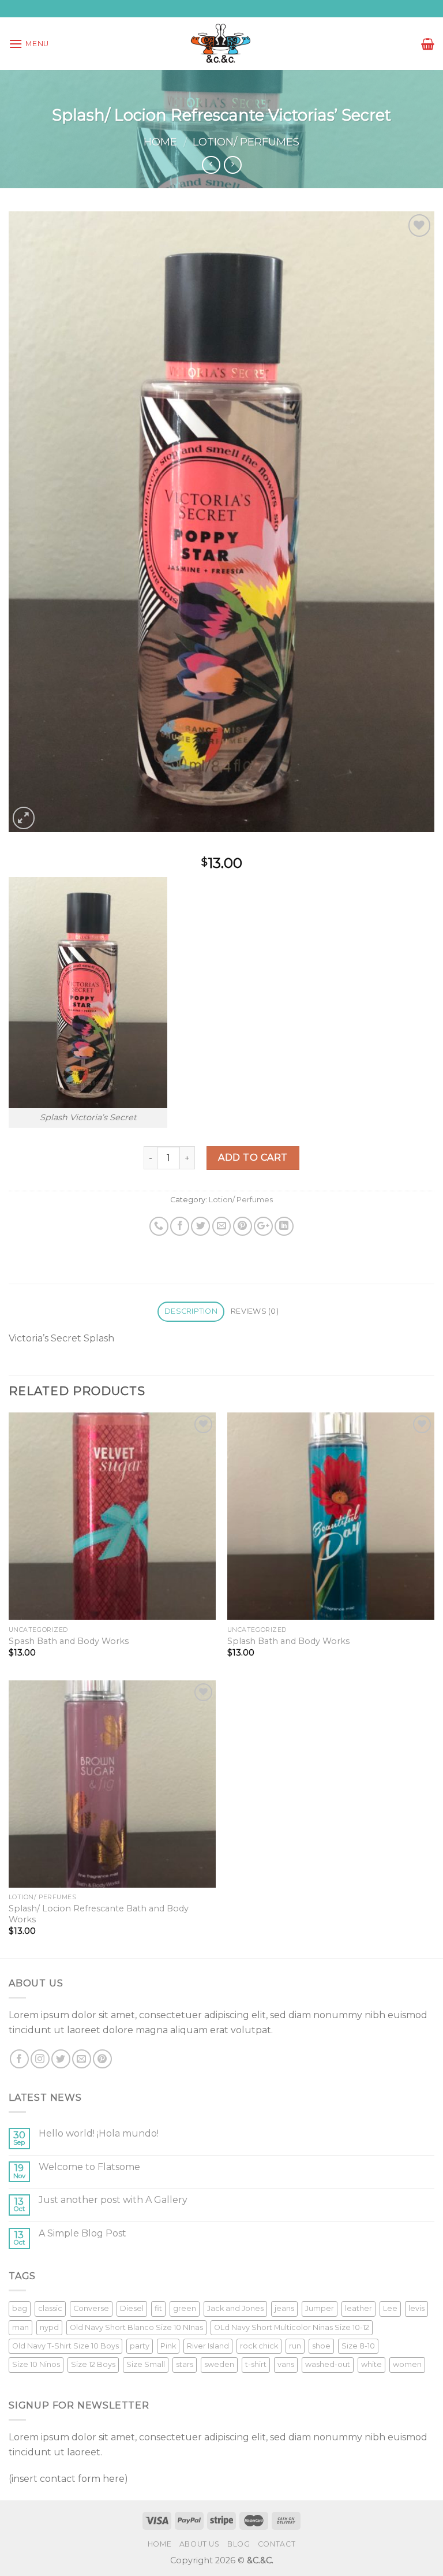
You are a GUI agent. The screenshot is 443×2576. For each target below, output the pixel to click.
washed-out (328, 2364)
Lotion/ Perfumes (246, 142)
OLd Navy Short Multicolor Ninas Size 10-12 (292, 2327)
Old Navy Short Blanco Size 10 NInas (136, 2327)
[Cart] (428, 44)
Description (191, 1311)
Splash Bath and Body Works (288, 1641)
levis (416, 2308)
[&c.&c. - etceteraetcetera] (221, 44)
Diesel (132, 2308)
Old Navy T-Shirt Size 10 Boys (65, 2346)
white (371, 2364)
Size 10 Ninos (36, 2364)
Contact (277, 2544)
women (407, 2364)
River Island (208, 2346)
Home (160, 142)
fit (158, 2308)
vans (286, 2364)
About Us (200, 2544)
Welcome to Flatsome (89, 2167)
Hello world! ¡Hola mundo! (99, 2133)
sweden (219, 2364)
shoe (321, 2346)
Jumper (320, 2308)
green (185, 2308)
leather (358, 2308)
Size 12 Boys (93, 2364)
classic (50, 2308)
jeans (284, 2308)
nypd (49, 2327)
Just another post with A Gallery (113, 2200)
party (140, 2346)
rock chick (259, 2346)
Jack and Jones (235, 2308)
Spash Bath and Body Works (69, 1641)
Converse (91, 2308)
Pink (168, 2346)
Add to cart (253, 1157)
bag (20, 2308)
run (295, 2346)
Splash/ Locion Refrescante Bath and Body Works (99, 1914)
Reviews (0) (255, 1311)
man (20, 2327)
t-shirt (256, 2364)
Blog (239, 2544)
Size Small (146, 2364)
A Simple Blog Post (82, 2233)
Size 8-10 (358, 2346)
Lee (390, 2308)
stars (185, 2364)
